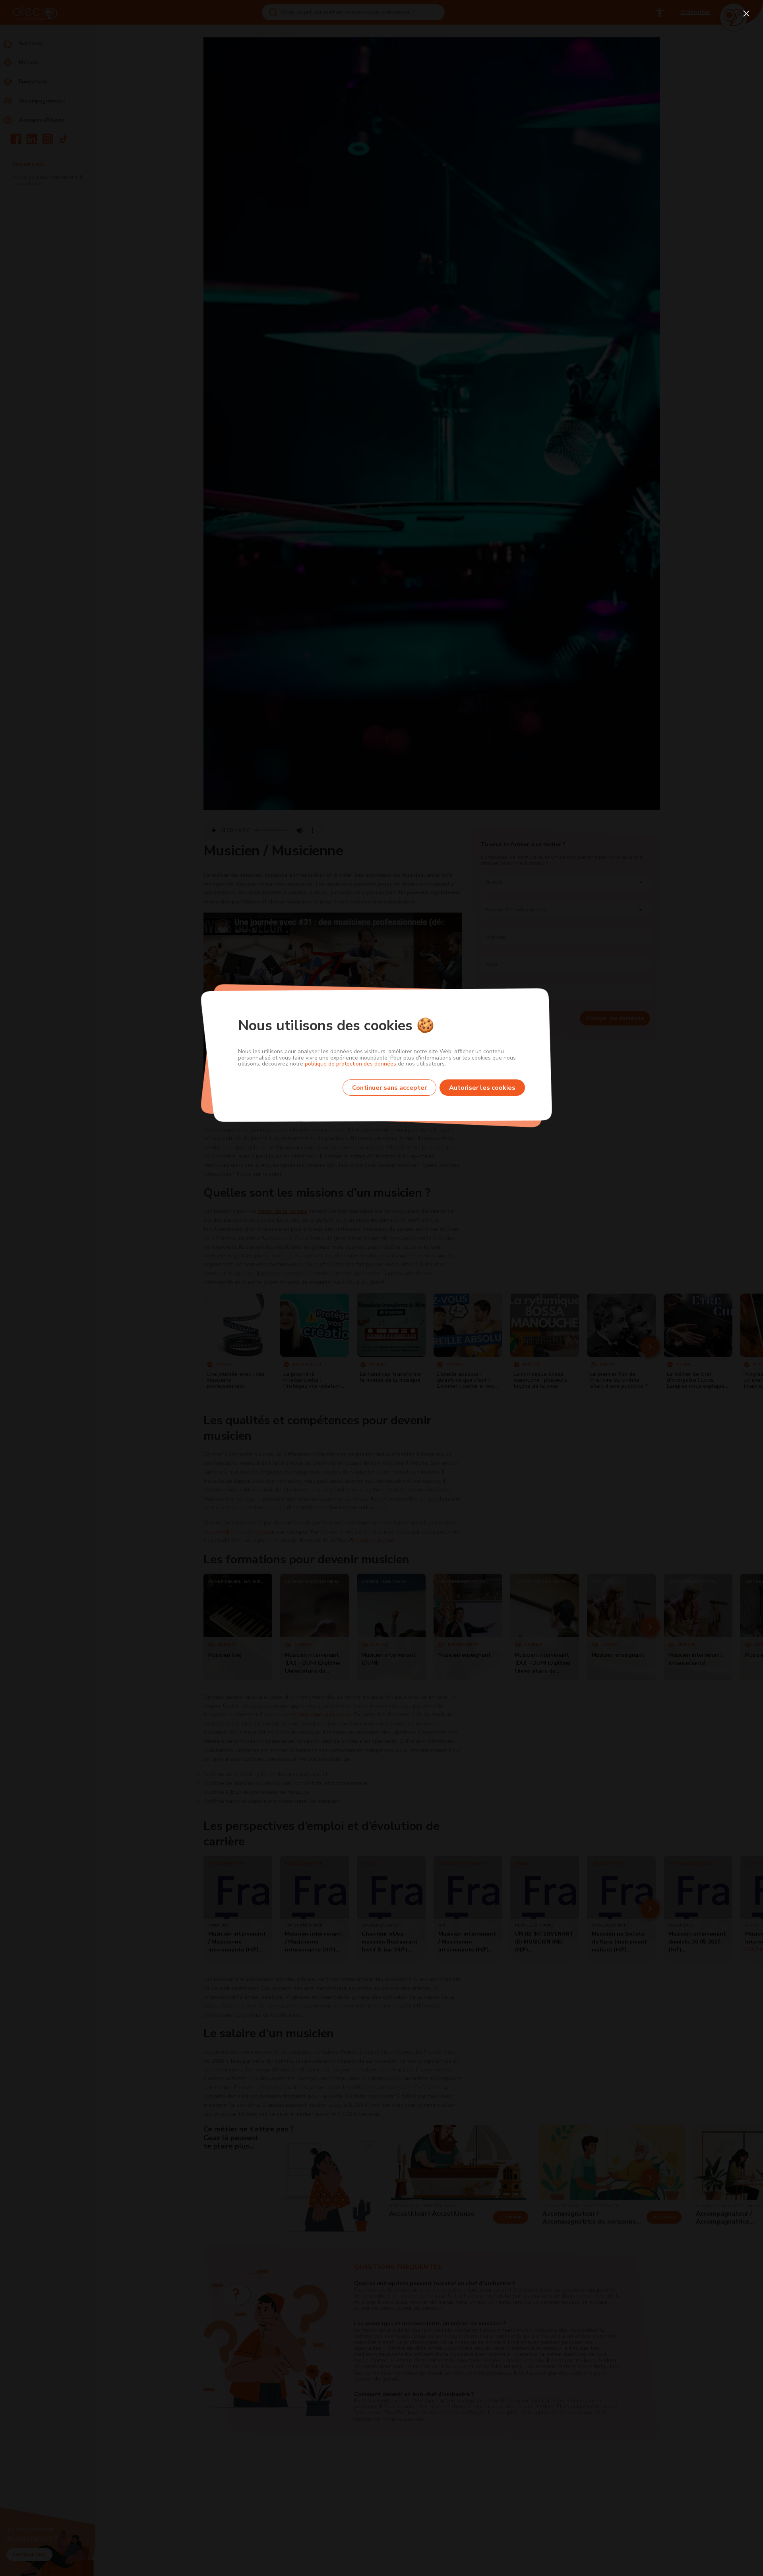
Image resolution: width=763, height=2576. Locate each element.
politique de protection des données (351, 1064)
